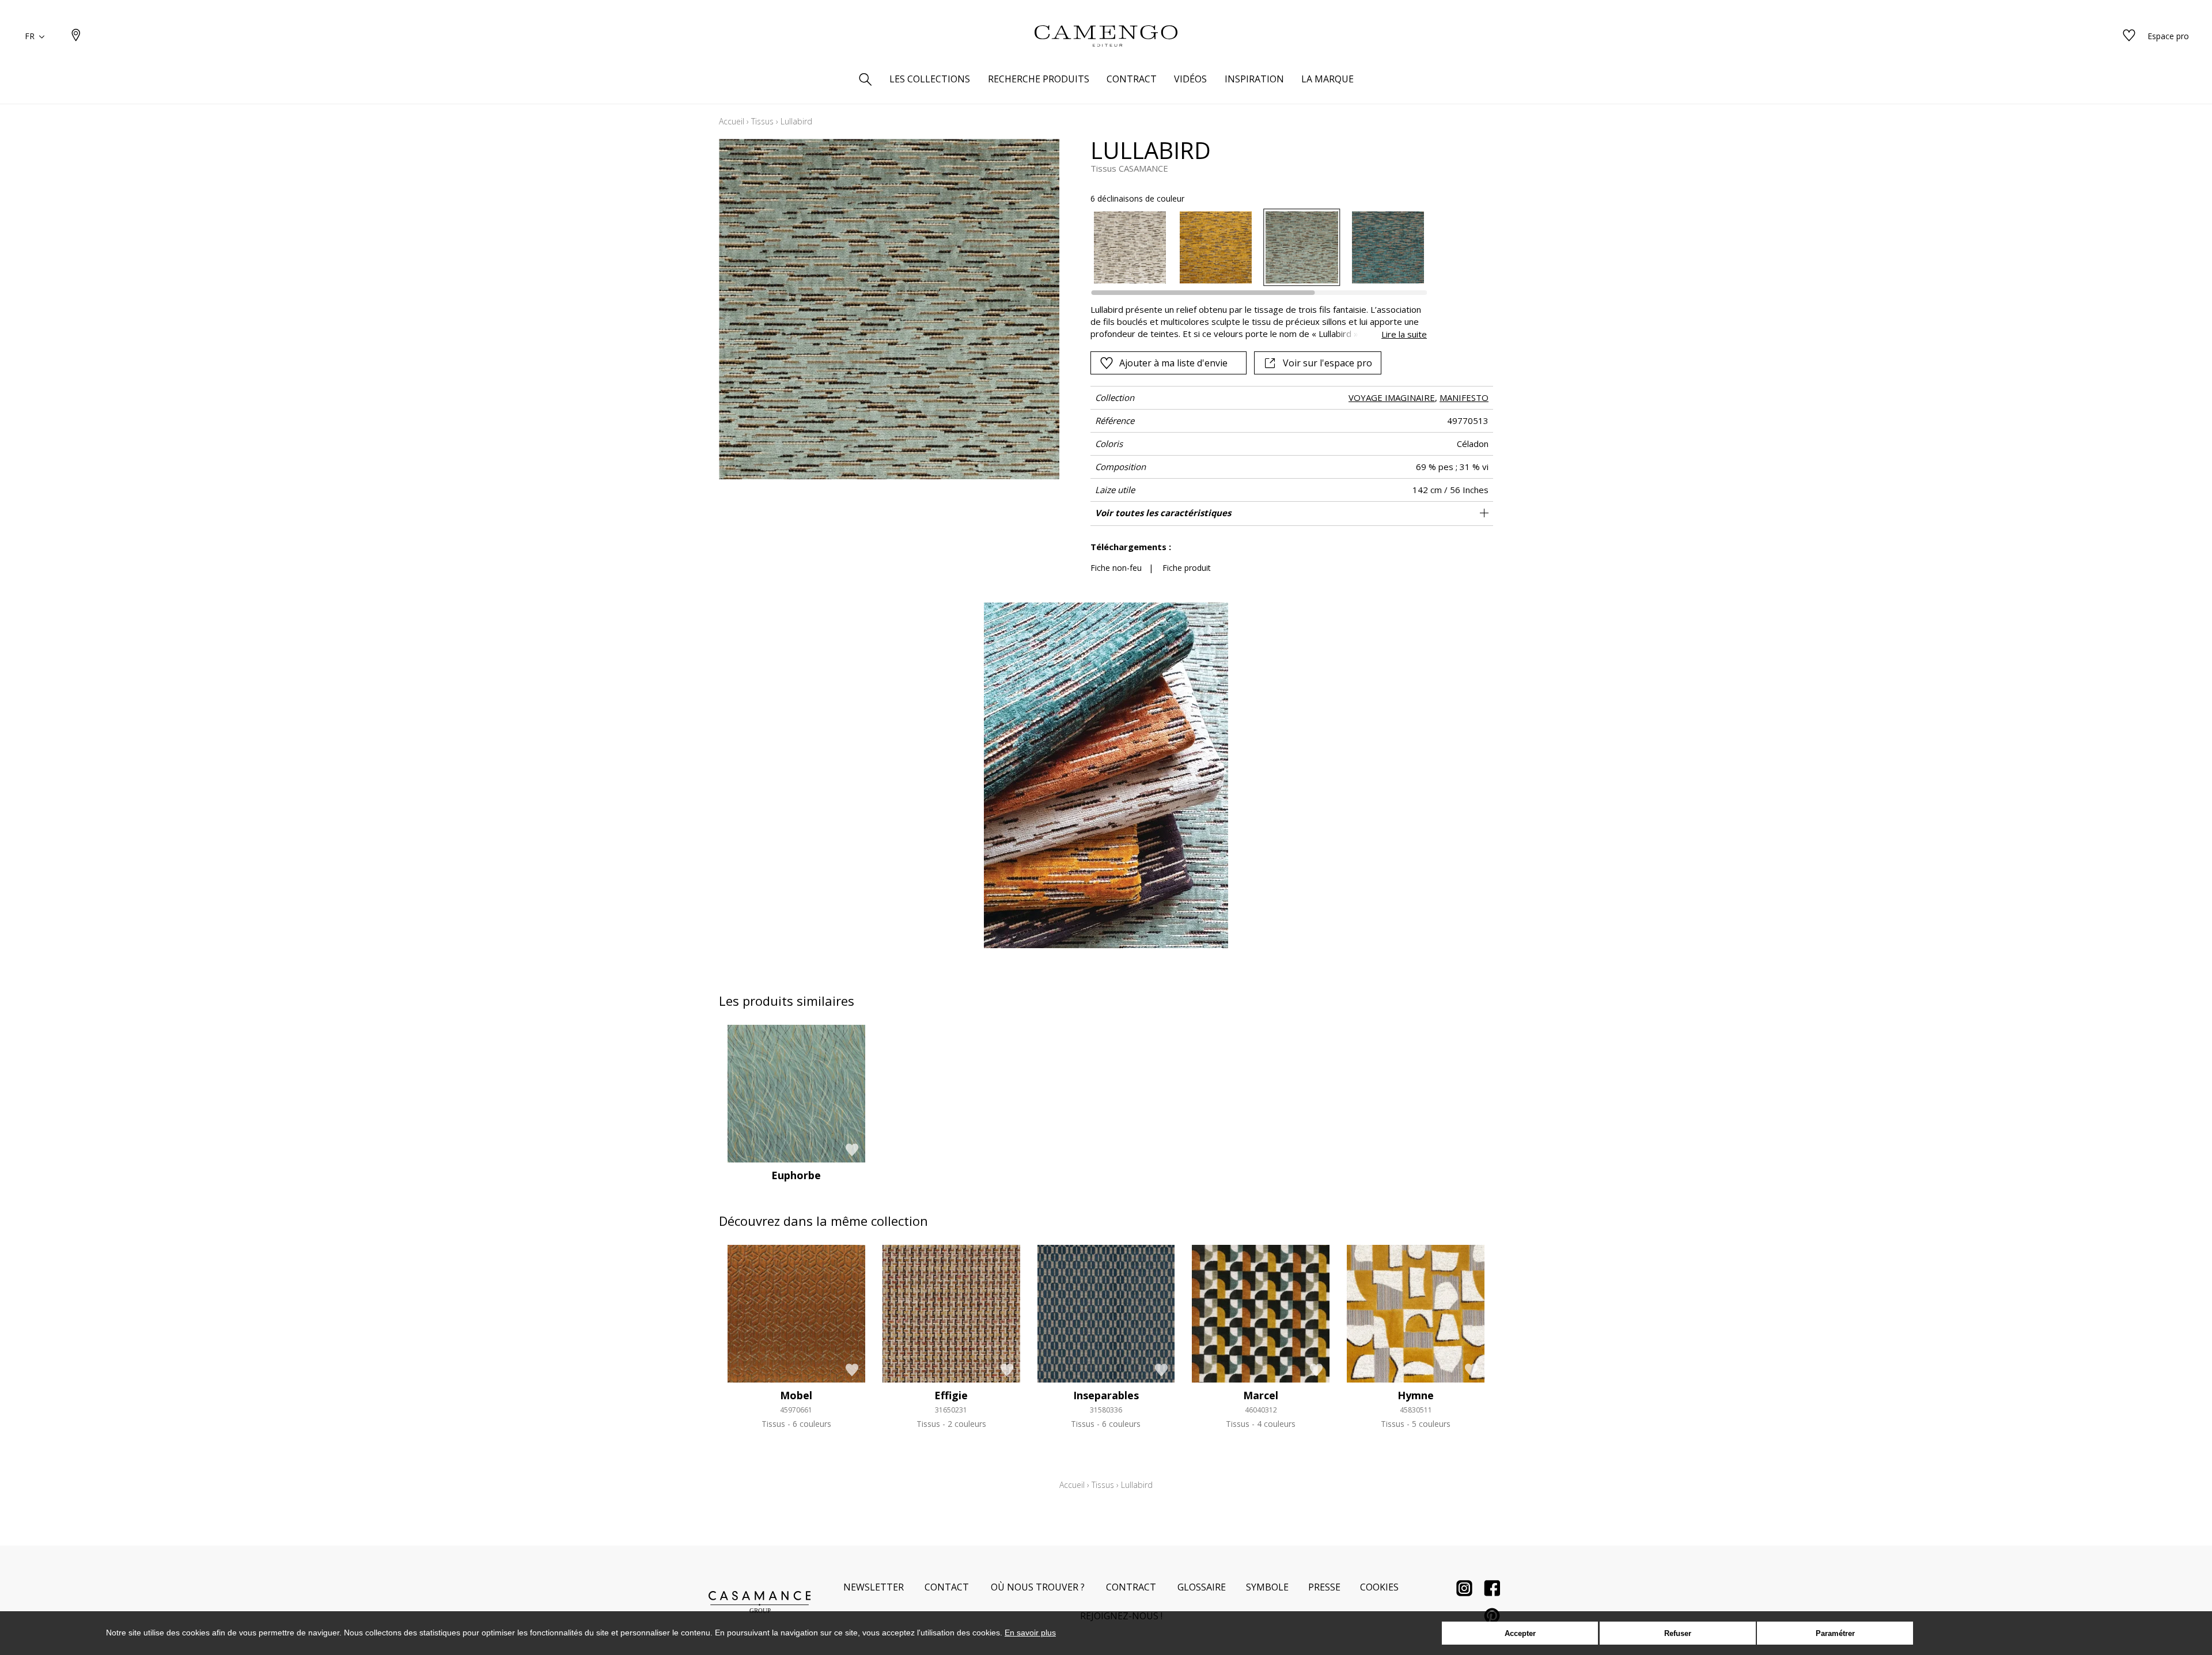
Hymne (1416, 1395)
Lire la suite (1404, 334)
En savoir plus (1030, 1633)
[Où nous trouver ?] (76, 36)
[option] (1130, 247)
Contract (1131, 1587)
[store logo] (1106, 36)
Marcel (1261, 1395)
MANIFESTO (1464, 397)
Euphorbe (796, 1175)
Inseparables (1106, 1395)
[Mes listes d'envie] (2129, 36)
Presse (1324, 1587)
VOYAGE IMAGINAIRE (1392, 397)
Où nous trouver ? (1038, 1587)
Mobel (796, 1395)
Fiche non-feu (1116, 568)
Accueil (732, 121)
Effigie (951, 1395)
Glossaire (1202, 1587)
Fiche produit (1187, 568)
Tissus (762, 121)
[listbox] (1252, 247)
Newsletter (874, 1587)
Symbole (1267, 1587)
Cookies (1379, 1587)
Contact (947, 1587)
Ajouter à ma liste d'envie (1173, 363)
